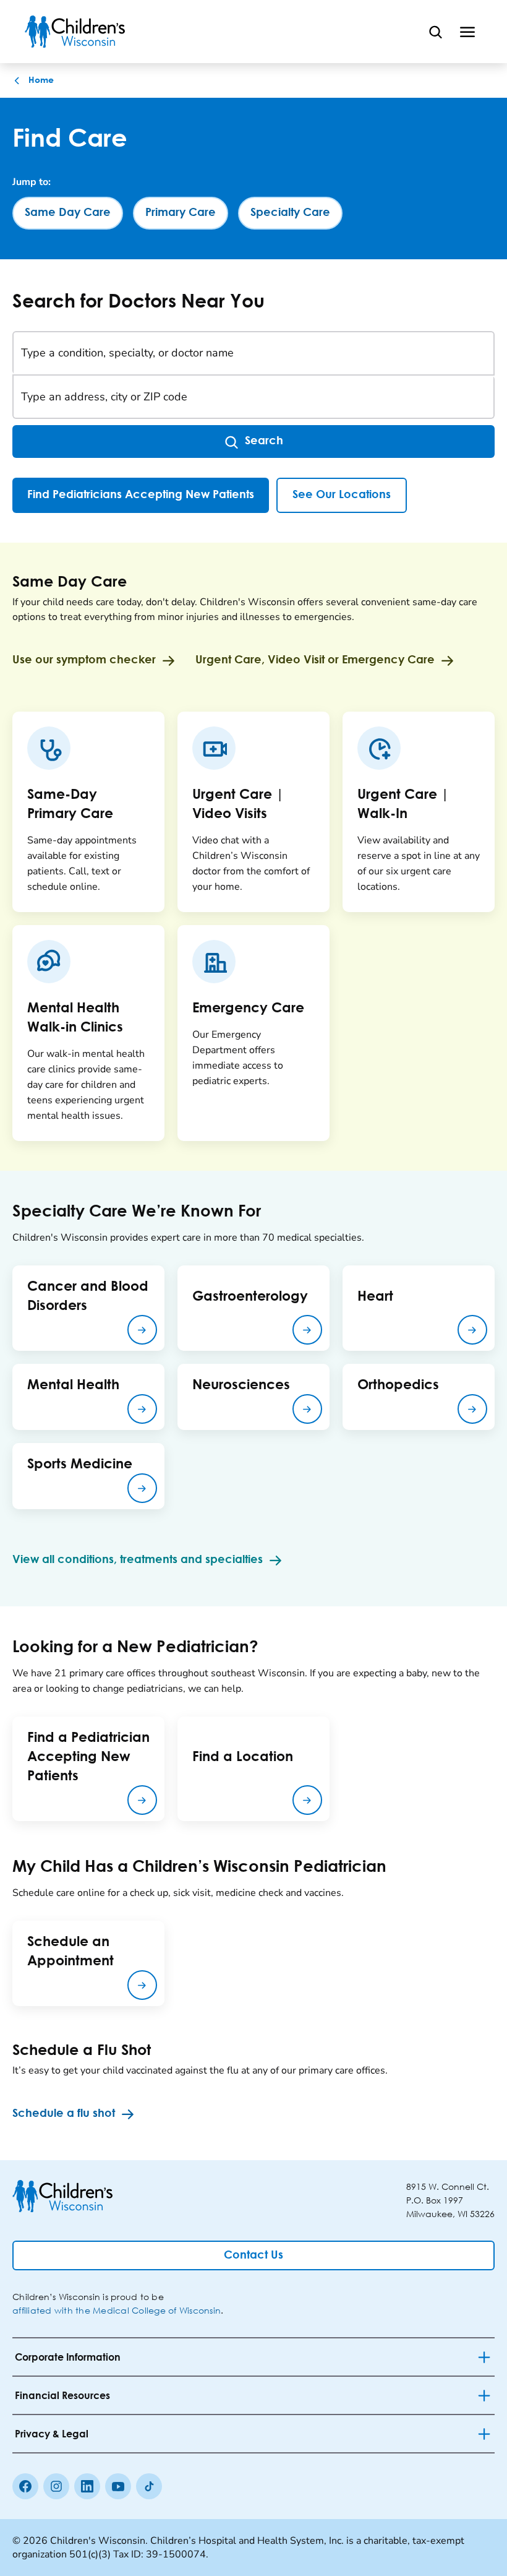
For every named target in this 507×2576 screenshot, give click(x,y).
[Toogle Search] (435, 32)
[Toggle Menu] (467, 32)
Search (264, 441)
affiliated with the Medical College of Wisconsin (117, 2310)
